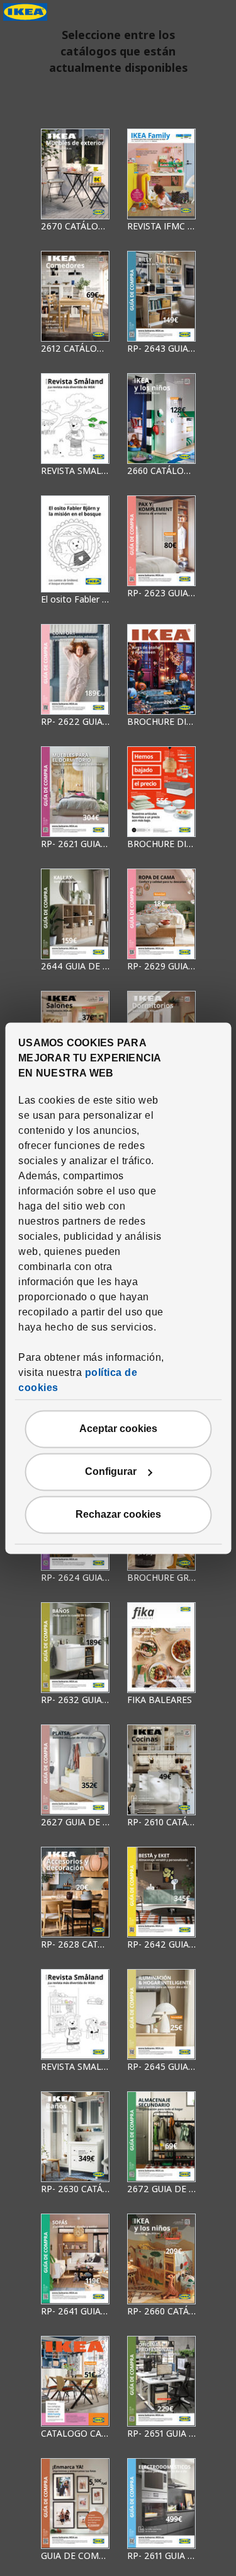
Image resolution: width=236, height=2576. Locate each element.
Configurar (111, 1471)
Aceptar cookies (118, 1429)
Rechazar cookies (118, 1514)
